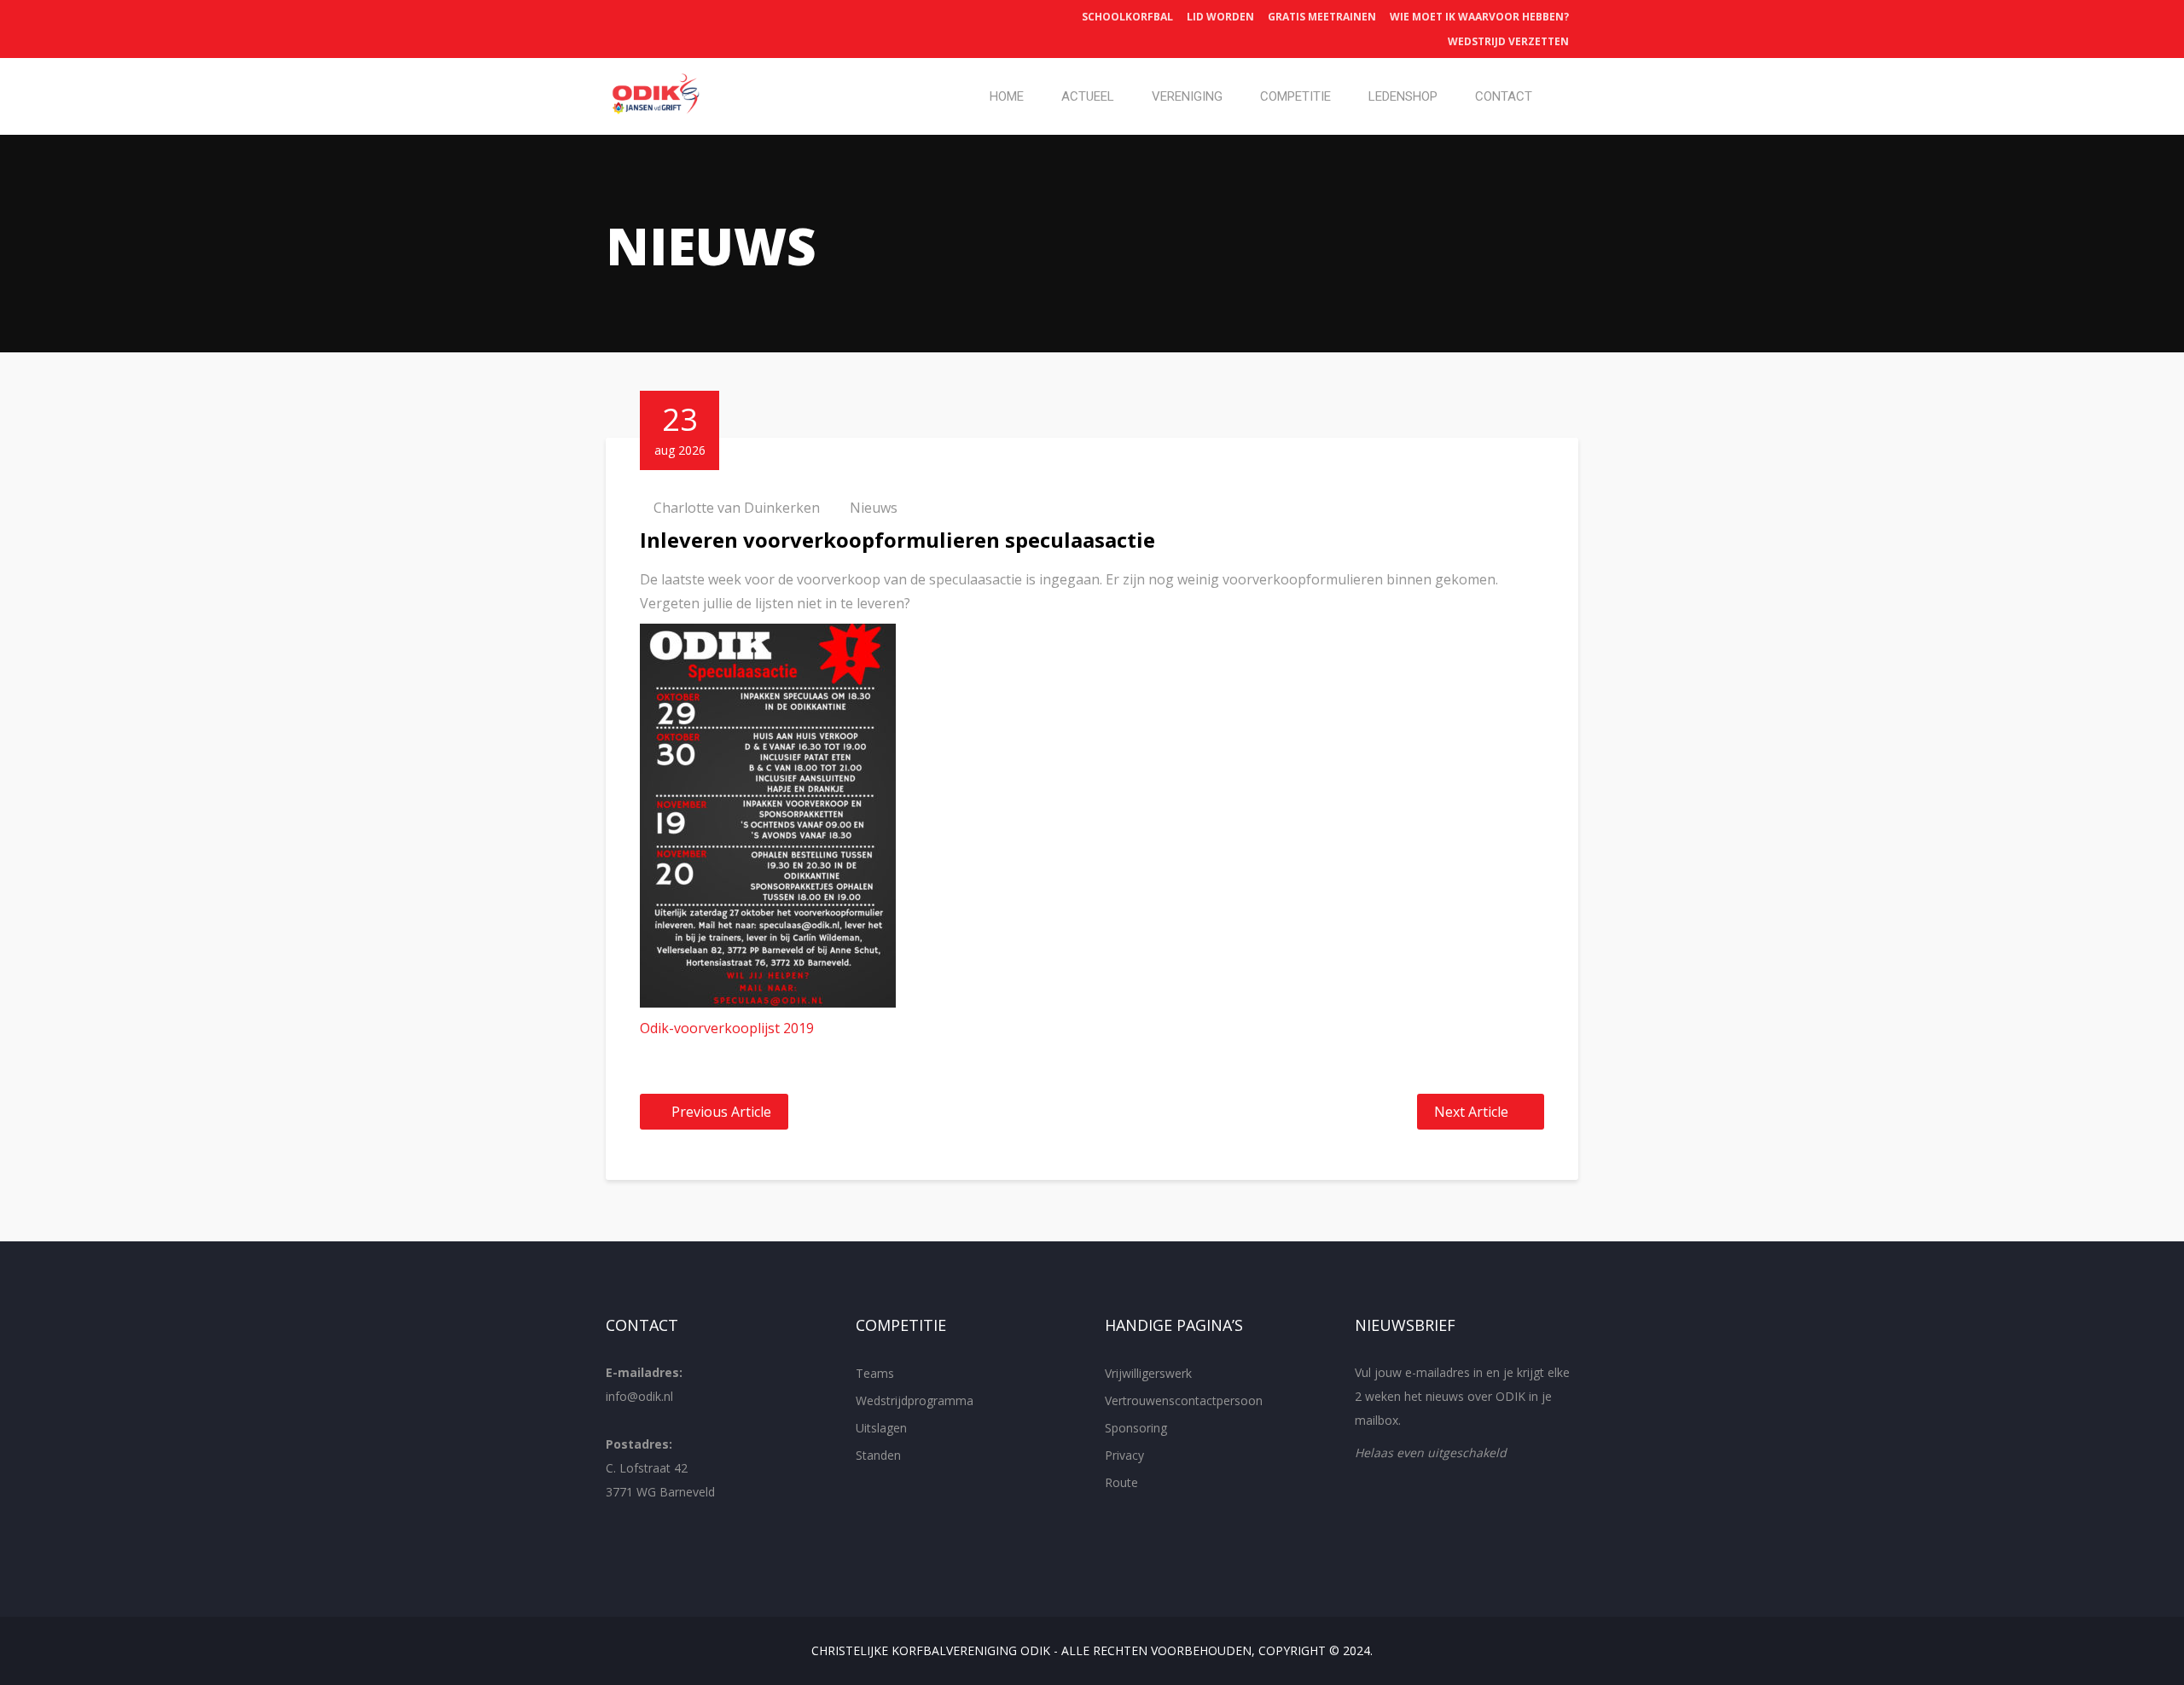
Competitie (1295, 96)
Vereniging (1187, 96)
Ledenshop (1403, 96)
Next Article (1471, 1112)
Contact (1504, 96)
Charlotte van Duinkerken (737, 508)
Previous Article (721, 1112)
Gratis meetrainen (1322, 17)
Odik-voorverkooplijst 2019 (727, 1028)
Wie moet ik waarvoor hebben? (1479, 17)
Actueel (1088, 96)
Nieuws (874, 508)
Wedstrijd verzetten (1508, 41)
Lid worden (1220, 17)
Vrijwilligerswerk (1148, 1373)
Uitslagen (881, 1428)
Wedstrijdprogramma (915, 1400)
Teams (875, 1373)
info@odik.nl (639, 1396)
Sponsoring (1136, 1428)
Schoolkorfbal (1127, 17)
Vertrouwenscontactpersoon (1184, 1400)
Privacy (1124, 1455)
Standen (878, 1455)
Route (1121, 1482)
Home (1007, 96)
